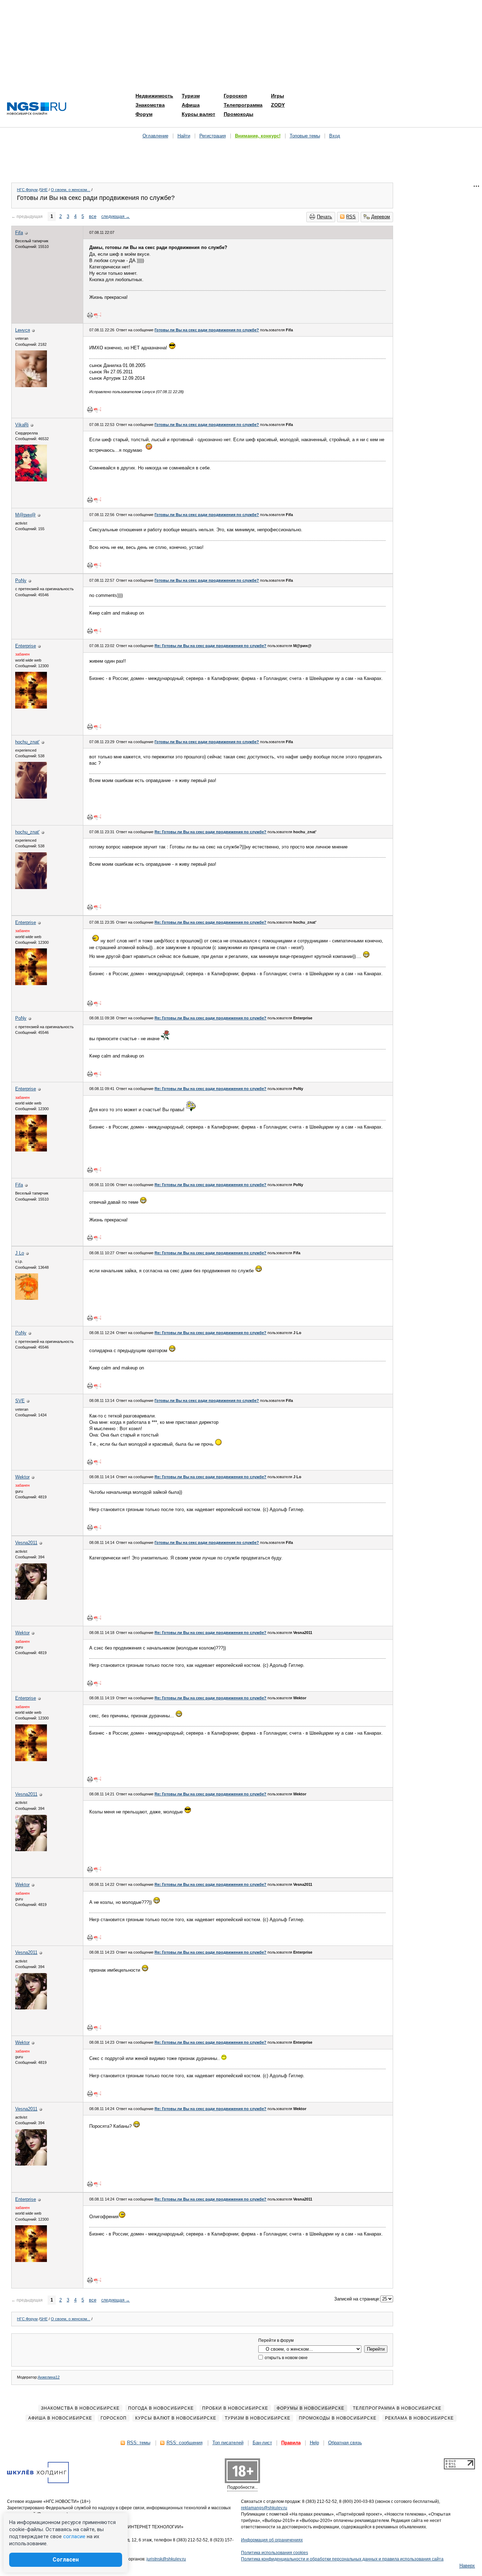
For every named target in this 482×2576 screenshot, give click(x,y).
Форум (144, 114)
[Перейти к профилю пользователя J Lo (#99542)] (27, 1298)
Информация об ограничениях (272, 2540)
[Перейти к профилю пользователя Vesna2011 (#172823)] (31, 1598)
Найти (184, 136)
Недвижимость (154, 96)
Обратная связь (345, 2443)
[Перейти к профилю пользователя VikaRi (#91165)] (31, 480)
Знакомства (150, 105)
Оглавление (155, 136)
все (93, 216)
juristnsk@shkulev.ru (166, 2559)
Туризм (191, 96)
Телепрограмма (243, 105)
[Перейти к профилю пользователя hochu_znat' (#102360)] (31, 797)
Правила (291, 2443)
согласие (74, 2536)
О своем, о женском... (71, 190)
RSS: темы (139, 2443)
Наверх (467, 2566)
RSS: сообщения (185, 2443)
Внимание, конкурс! (258, 136)
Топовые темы (305, 136)
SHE (44, 190)
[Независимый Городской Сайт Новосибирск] (37, 109)
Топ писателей (228, 2443)
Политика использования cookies (275, 2553)
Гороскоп (235, 96)
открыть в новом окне (286, 2358)
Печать (324, 217)
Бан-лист (262, 2443)
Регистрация (213, 136)
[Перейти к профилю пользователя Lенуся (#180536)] (31, 386)
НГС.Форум (27, 190)
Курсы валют (198, 114)
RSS (351, 217)
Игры (278, 96)
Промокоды (239, 114)
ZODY (278, 105)
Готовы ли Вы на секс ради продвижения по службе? (207, 330)
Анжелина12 (49, 2377)
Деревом (381, 217)
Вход (335, 136)
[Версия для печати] (90, 315)
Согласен (66, 2560)
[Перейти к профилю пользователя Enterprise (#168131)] (31, 707)
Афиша (191, 105)
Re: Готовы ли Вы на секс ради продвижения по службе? (210, 646)
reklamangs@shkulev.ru (264, 2508)
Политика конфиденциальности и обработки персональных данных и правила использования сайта (342, 2559)
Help (314, 2443)
